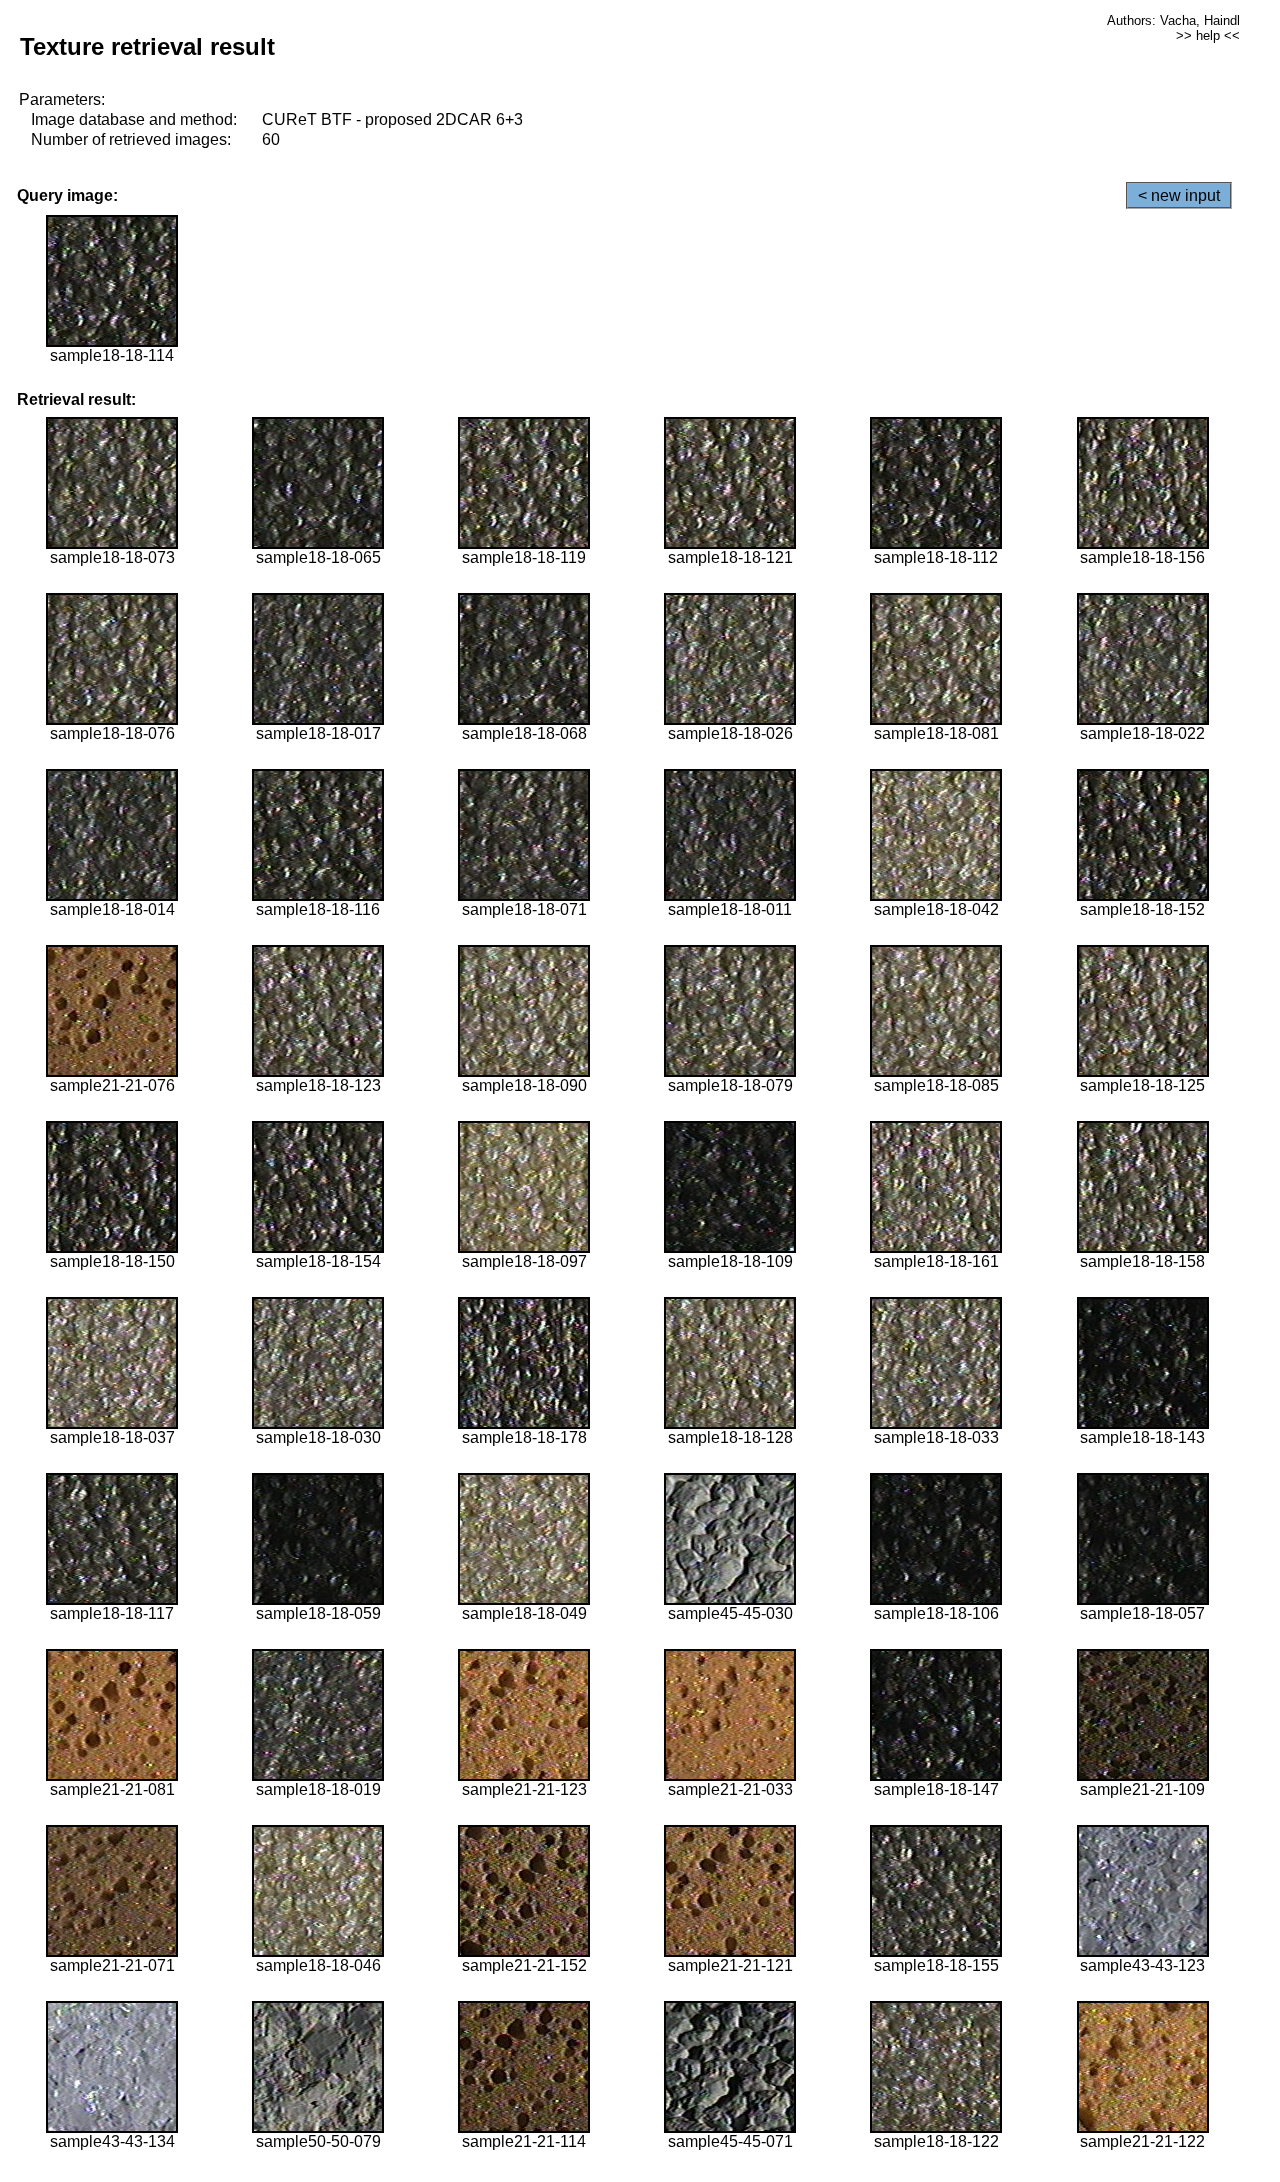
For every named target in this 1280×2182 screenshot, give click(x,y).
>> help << (1208, 35)
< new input (1179, 195)
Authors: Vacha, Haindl (1173, 20)
